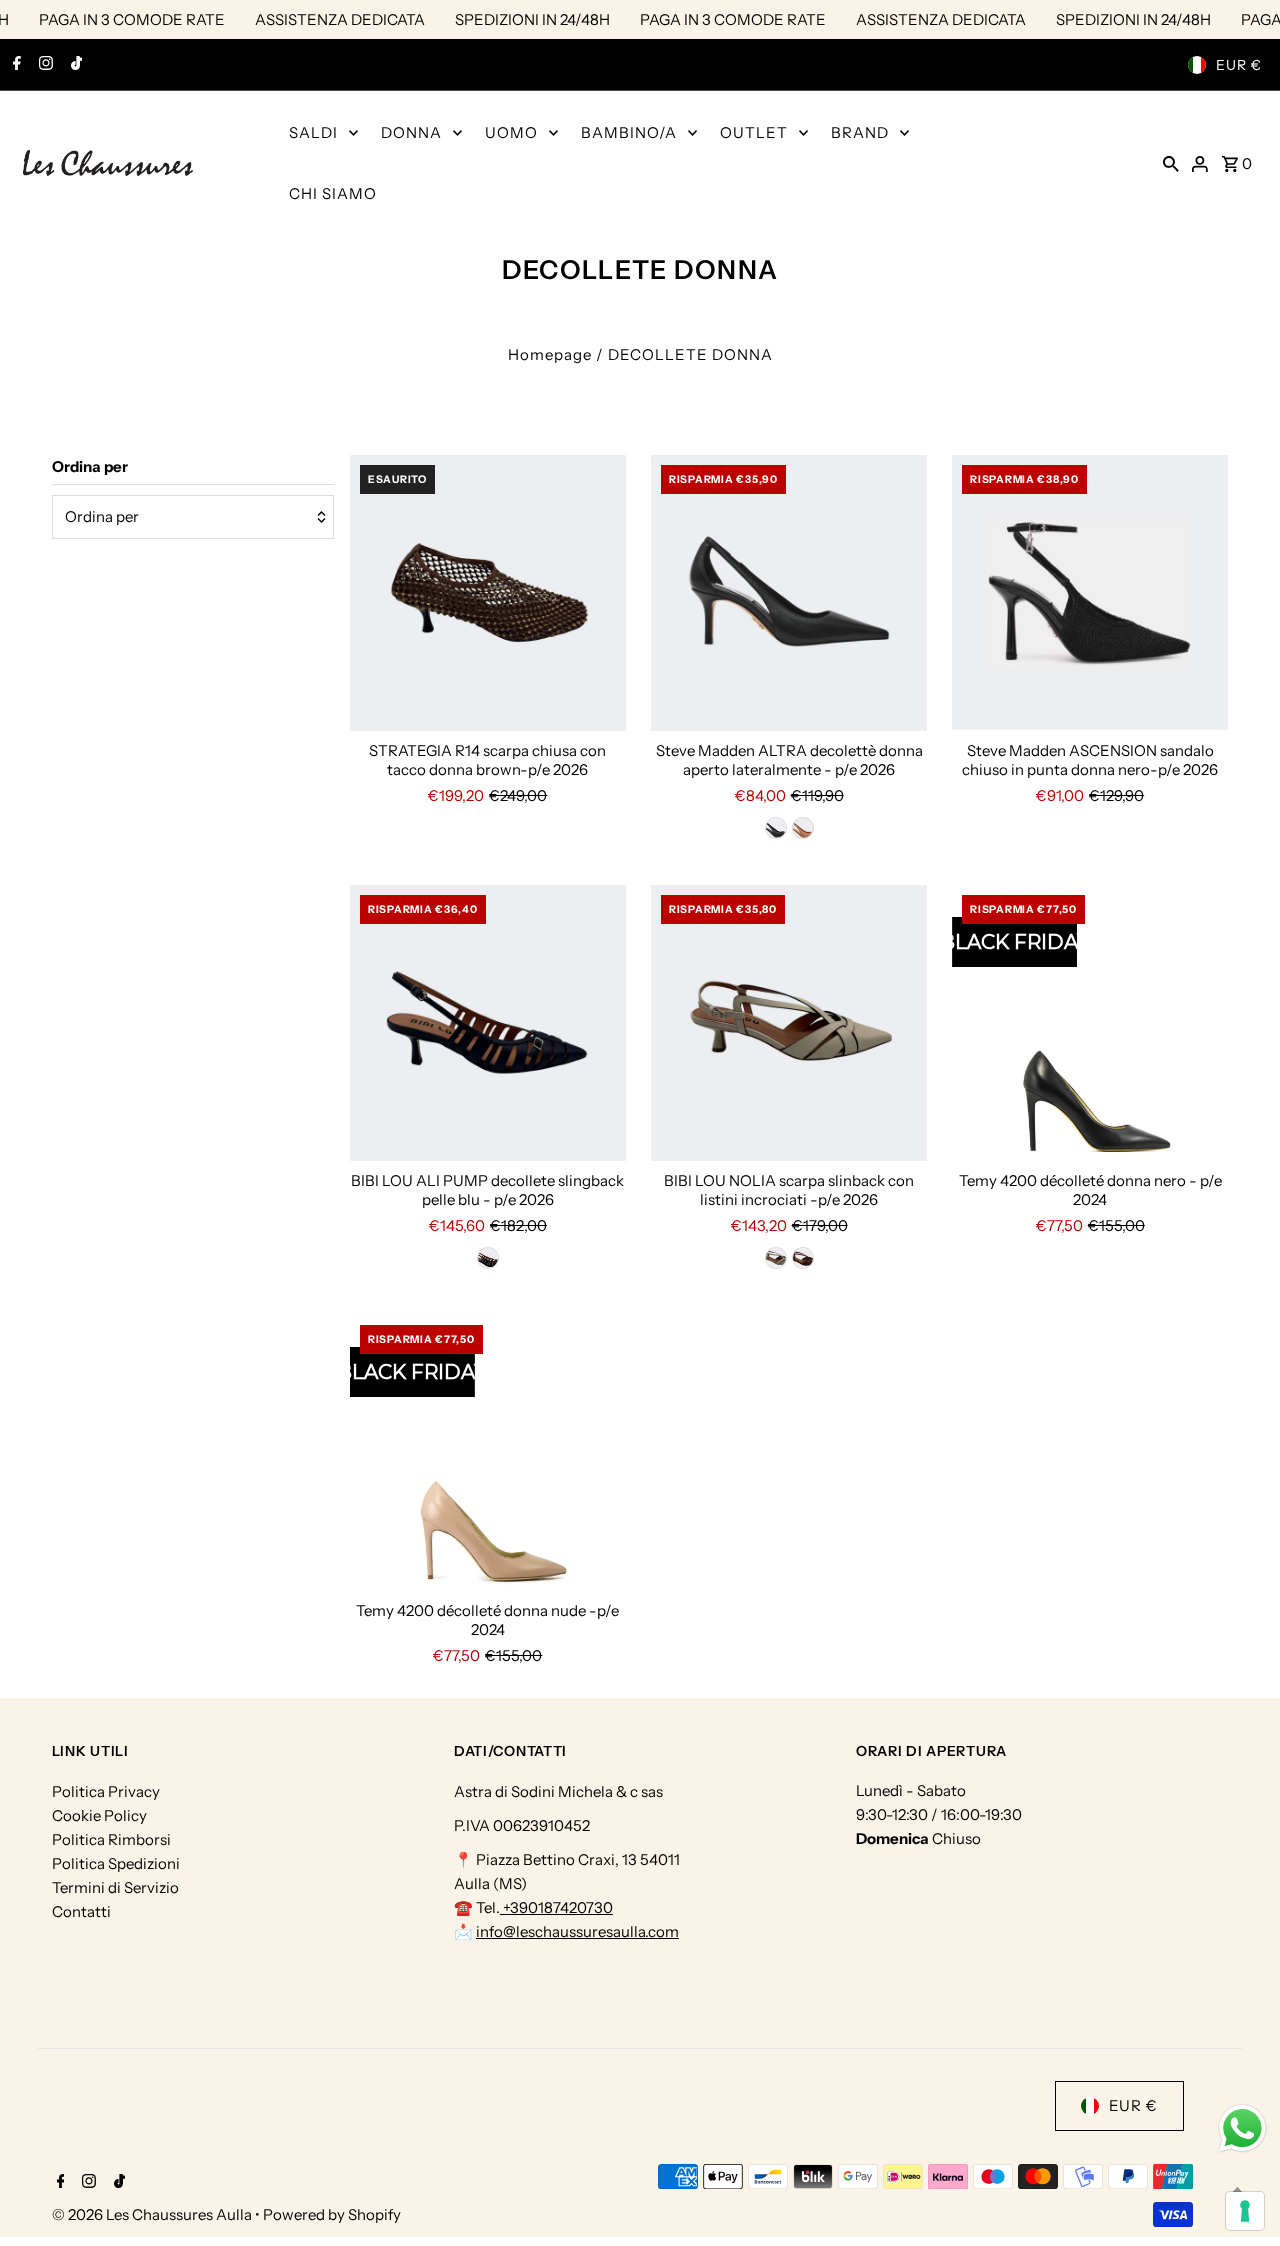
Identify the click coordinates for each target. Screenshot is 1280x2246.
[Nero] (776, 828)
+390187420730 (556, 1907)
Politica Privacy (106, 1791)
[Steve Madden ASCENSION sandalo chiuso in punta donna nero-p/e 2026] (1090, 593)
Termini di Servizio (115, 1887)
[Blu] (488, 1258)
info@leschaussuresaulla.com (577, 1931)
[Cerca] (1171, 163)
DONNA (411, 132)
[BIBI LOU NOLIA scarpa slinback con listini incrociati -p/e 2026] (789, 1023)
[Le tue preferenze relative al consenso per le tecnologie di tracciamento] (1245, 2211)
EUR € (1239, 65)
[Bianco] (776, 1258)
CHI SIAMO (333, 193)
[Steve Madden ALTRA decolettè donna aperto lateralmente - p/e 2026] (789, 593)
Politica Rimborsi (111, 1839)
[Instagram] (43, 65)
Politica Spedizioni (116, 1863)
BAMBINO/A (629, 132)
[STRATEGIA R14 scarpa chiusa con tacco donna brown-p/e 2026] (488, 593)
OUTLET (754, 132)
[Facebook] (14, 65)
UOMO (511, 132)
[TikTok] (74, 65)
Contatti (81, 1911)
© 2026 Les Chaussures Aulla (153, 2214)
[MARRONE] (803, 1258)
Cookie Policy (99, 1815)
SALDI (313, 132)
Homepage (550, 354)
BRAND (860, 132)
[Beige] (803, 828)
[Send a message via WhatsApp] (1242, 2128)
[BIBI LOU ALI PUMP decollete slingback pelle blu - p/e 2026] (488, 1023)
